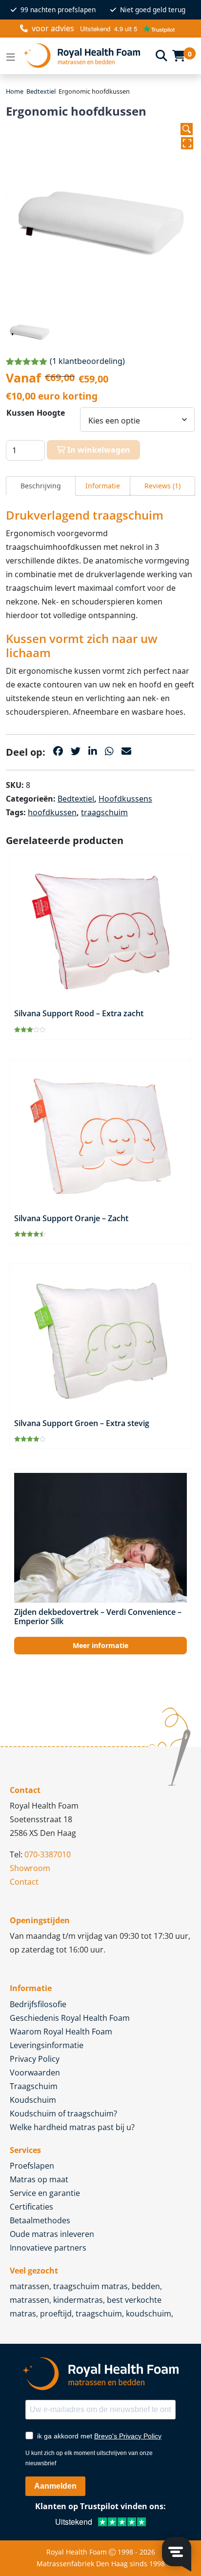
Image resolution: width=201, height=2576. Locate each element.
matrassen (30, 2286)
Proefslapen (32, 2166)
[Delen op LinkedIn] (93, 751)
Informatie (103, 486)
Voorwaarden (35, 2073)
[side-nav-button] (11, 56)
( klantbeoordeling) (87, 361)
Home (15, 91)
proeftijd (56, 2314)
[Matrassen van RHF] (86, 56)
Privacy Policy (35, 2059)
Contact (24, 1882)
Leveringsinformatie (47, 2045)
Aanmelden (55, 2486)
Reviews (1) (162, 486)
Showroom (30, 1868)
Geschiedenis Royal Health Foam (70, 2018)
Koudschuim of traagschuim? (63, 2113)
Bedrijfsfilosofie (38, 2004)
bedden (146, 2286)
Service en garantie (45, 2193)
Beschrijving (41, 486)
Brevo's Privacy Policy (128, 2436)
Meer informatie (100, 1645)
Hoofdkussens (125, 799)
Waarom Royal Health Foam (61, 2032)
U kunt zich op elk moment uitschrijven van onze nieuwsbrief (89, 2458)
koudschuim (149, 2314)
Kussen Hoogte (36, 413)
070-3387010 (48, 1854)
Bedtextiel (41, 91)
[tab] (41, 486)
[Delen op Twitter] (76, 751)
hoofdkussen (52, 812)
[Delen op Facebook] (58, 751)
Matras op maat (39, 2179)
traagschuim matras (90, 2286)
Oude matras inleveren (52, 2234)
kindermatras (78, 2300)
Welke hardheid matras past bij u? (72, 2127)
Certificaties (31, 2207)
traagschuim (104, 812)
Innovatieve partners (48, 2248)
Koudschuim (33, 2100)
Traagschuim (34, 2086)
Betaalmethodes (40, 2220)
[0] (179, 56)
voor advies (53, 28)
